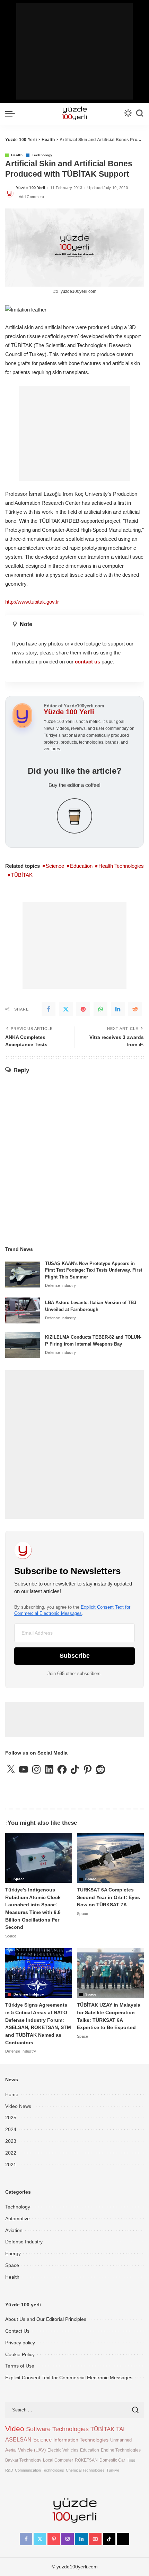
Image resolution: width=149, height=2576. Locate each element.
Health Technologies (121, 866)
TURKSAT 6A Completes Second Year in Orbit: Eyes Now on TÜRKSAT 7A (108, 1897)
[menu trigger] (12, 113)
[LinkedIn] (118, 1009)
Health (17, 155)
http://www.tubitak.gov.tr (32, 602)
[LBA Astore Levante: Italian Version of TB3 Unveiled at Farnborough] (23, 1310)
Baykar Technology (23, 2460)
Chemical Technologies (85, 2470)
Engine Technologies (121, 2450)
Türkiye (113, 2470)
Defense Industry (61, 1285)
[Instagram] (68, 2539)
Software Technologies (57, 2429)
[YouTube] (95, 2539)
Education (81, 866)
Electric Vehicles (63, 2450)
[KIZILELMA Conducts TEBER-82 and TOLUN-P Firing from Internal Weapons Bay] (23, 1345)
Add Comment (31, 197)
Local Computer (58, 2460)
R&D (9, 2470)
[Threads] (123, 2539)
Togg (131, 2460)
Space (19, 1879)
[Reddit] (135, 1009)
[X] (40, 2539)
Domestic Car (112, 2460)
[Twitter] (66, 1009)
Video (15, 2429)
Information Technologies (81, 2440)
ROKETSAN (86, 2460)
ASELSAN (18, 2440)
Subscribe (75, 1656)
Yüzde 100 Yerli (30, 188)
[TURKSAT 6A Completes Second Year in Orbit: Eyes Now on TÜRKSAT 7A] (110, 1858)
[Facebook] (49, 1009)
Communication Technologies (40, 2470)
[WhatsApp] (100, 1009)
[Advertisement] (74, 51)
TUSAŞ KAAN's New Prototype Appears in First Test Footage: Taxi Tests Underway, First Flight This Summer (94, 1270)
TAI (120, 2429)
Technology (42, 155)
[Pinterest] (83, 1009)
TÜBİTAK (22, 875)
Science (55, 866)
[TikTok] (109, 2539)
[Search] (140, 113)
